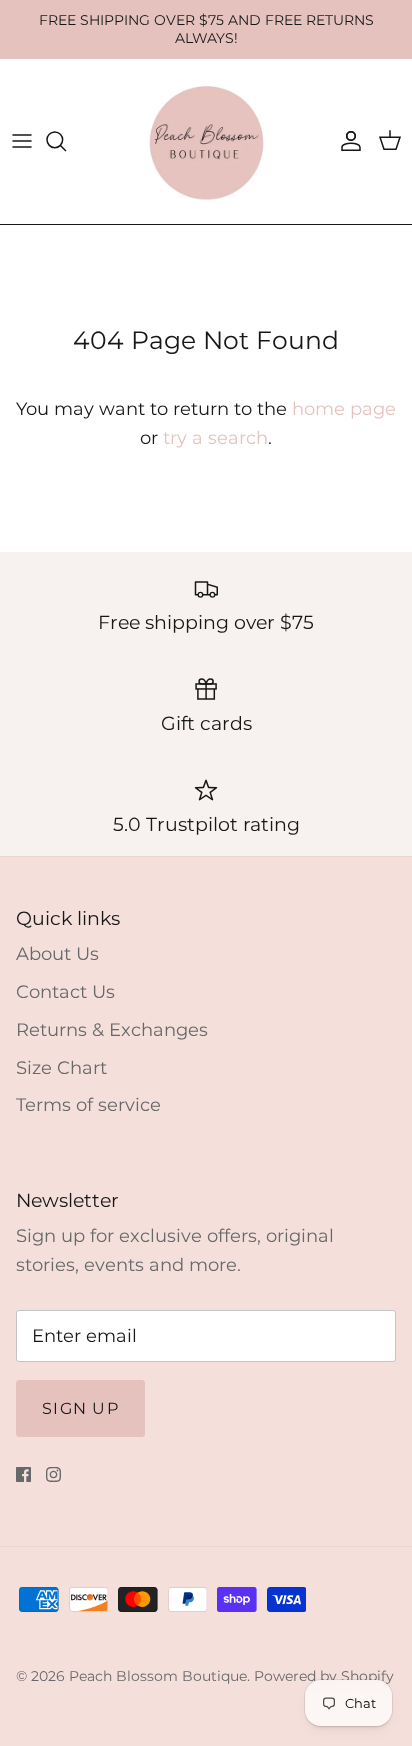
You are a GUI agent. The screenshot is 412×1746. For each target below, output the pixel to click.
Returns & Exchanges (112, 1030)
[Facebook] (23, 1474)
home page (344, 409)
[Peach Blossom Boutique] (206, 141)
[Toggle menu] (22, 141)
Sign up (80, 1408)
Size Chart (61, 1068)
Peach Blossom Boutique (158, 1676)
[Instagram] (53, 1474)
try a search (215, 438)
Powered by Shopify (324, 1676)
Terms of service (88, 1105)
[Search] (66, 141)
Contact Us (65, 992)
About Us (57, 954)
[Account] (346, 141)
